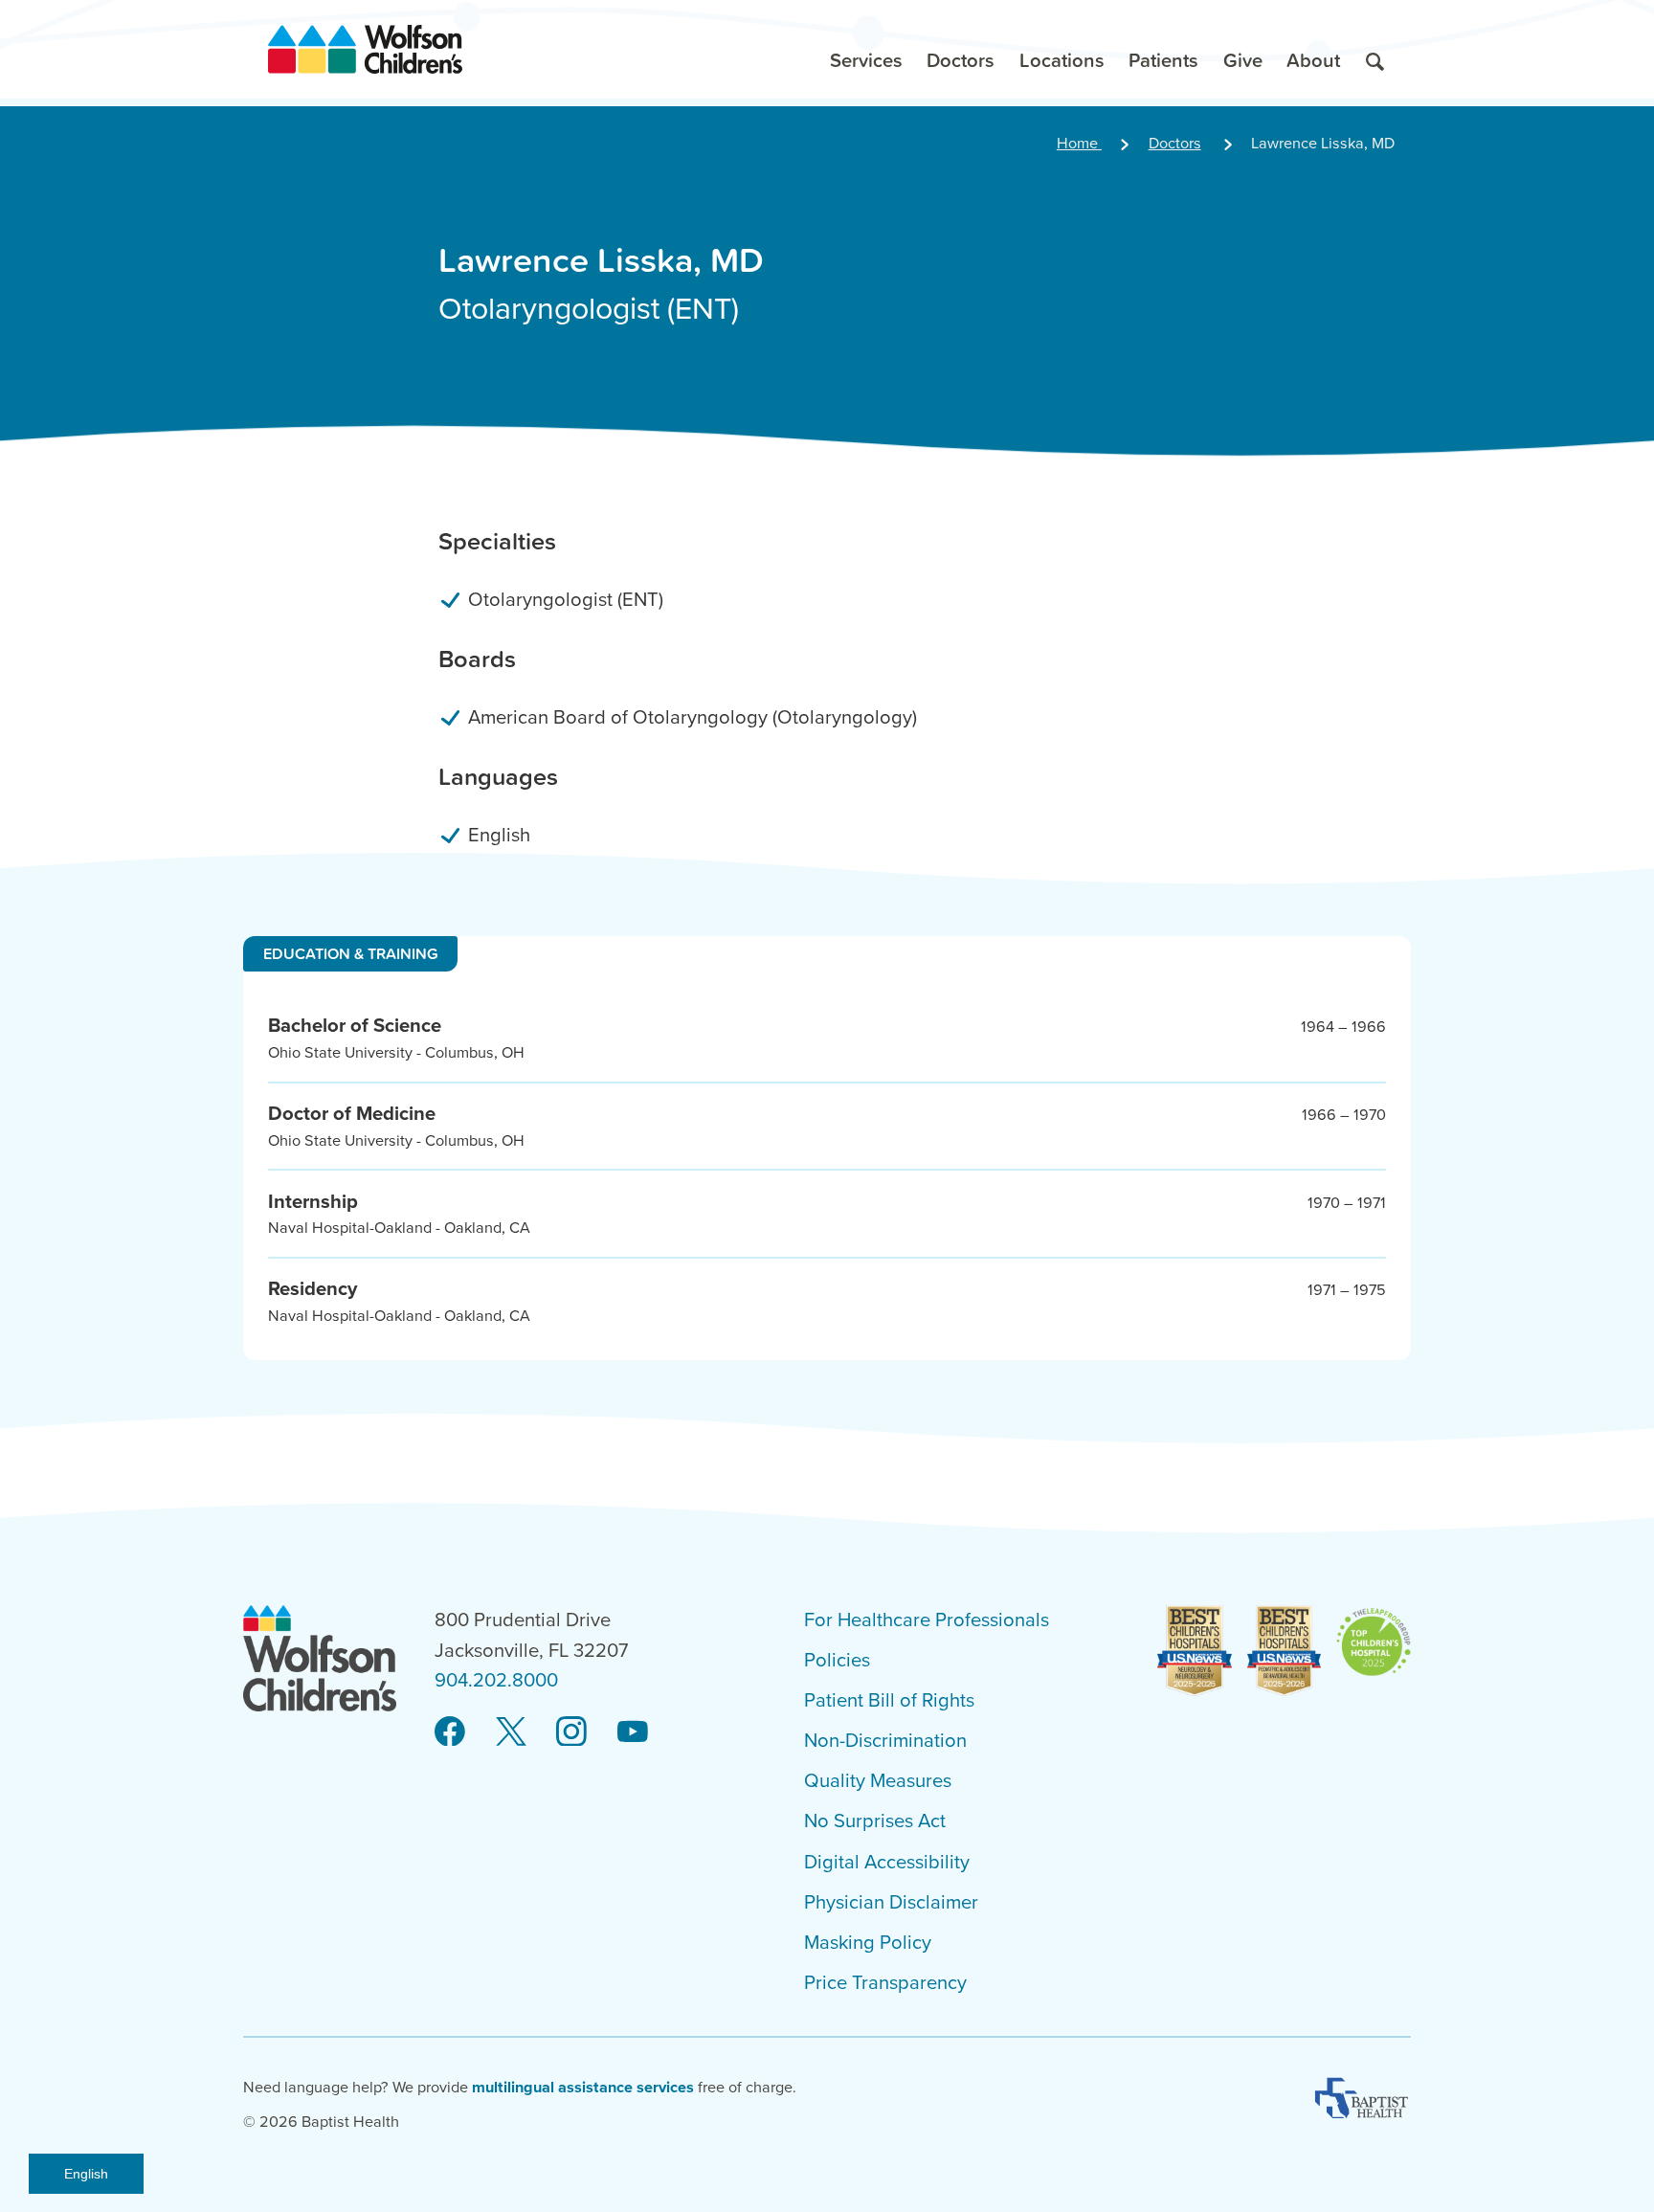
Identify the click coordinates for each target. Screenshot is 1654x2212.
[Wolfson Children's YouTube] (633, 1731)
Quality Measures (878, 1781)
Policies (837, 1660)
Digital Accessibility (887, 1862)
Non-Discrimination (885, 1741)
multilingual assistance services (583, 2088)
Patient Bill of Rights (889, 1700)
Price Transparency (885, 1983)
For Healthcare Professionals (927, 1620)
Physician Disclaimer (891, 1902)
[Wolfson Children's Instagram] (571, 1731)
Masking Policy (868, 1943)
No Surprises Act (875, 1821)
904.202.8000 (496, 1680)
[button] (866, 49)
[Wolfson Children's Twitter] (511, 1731)
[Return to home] (365, 49)
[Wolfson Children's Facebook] (450, 1731)
